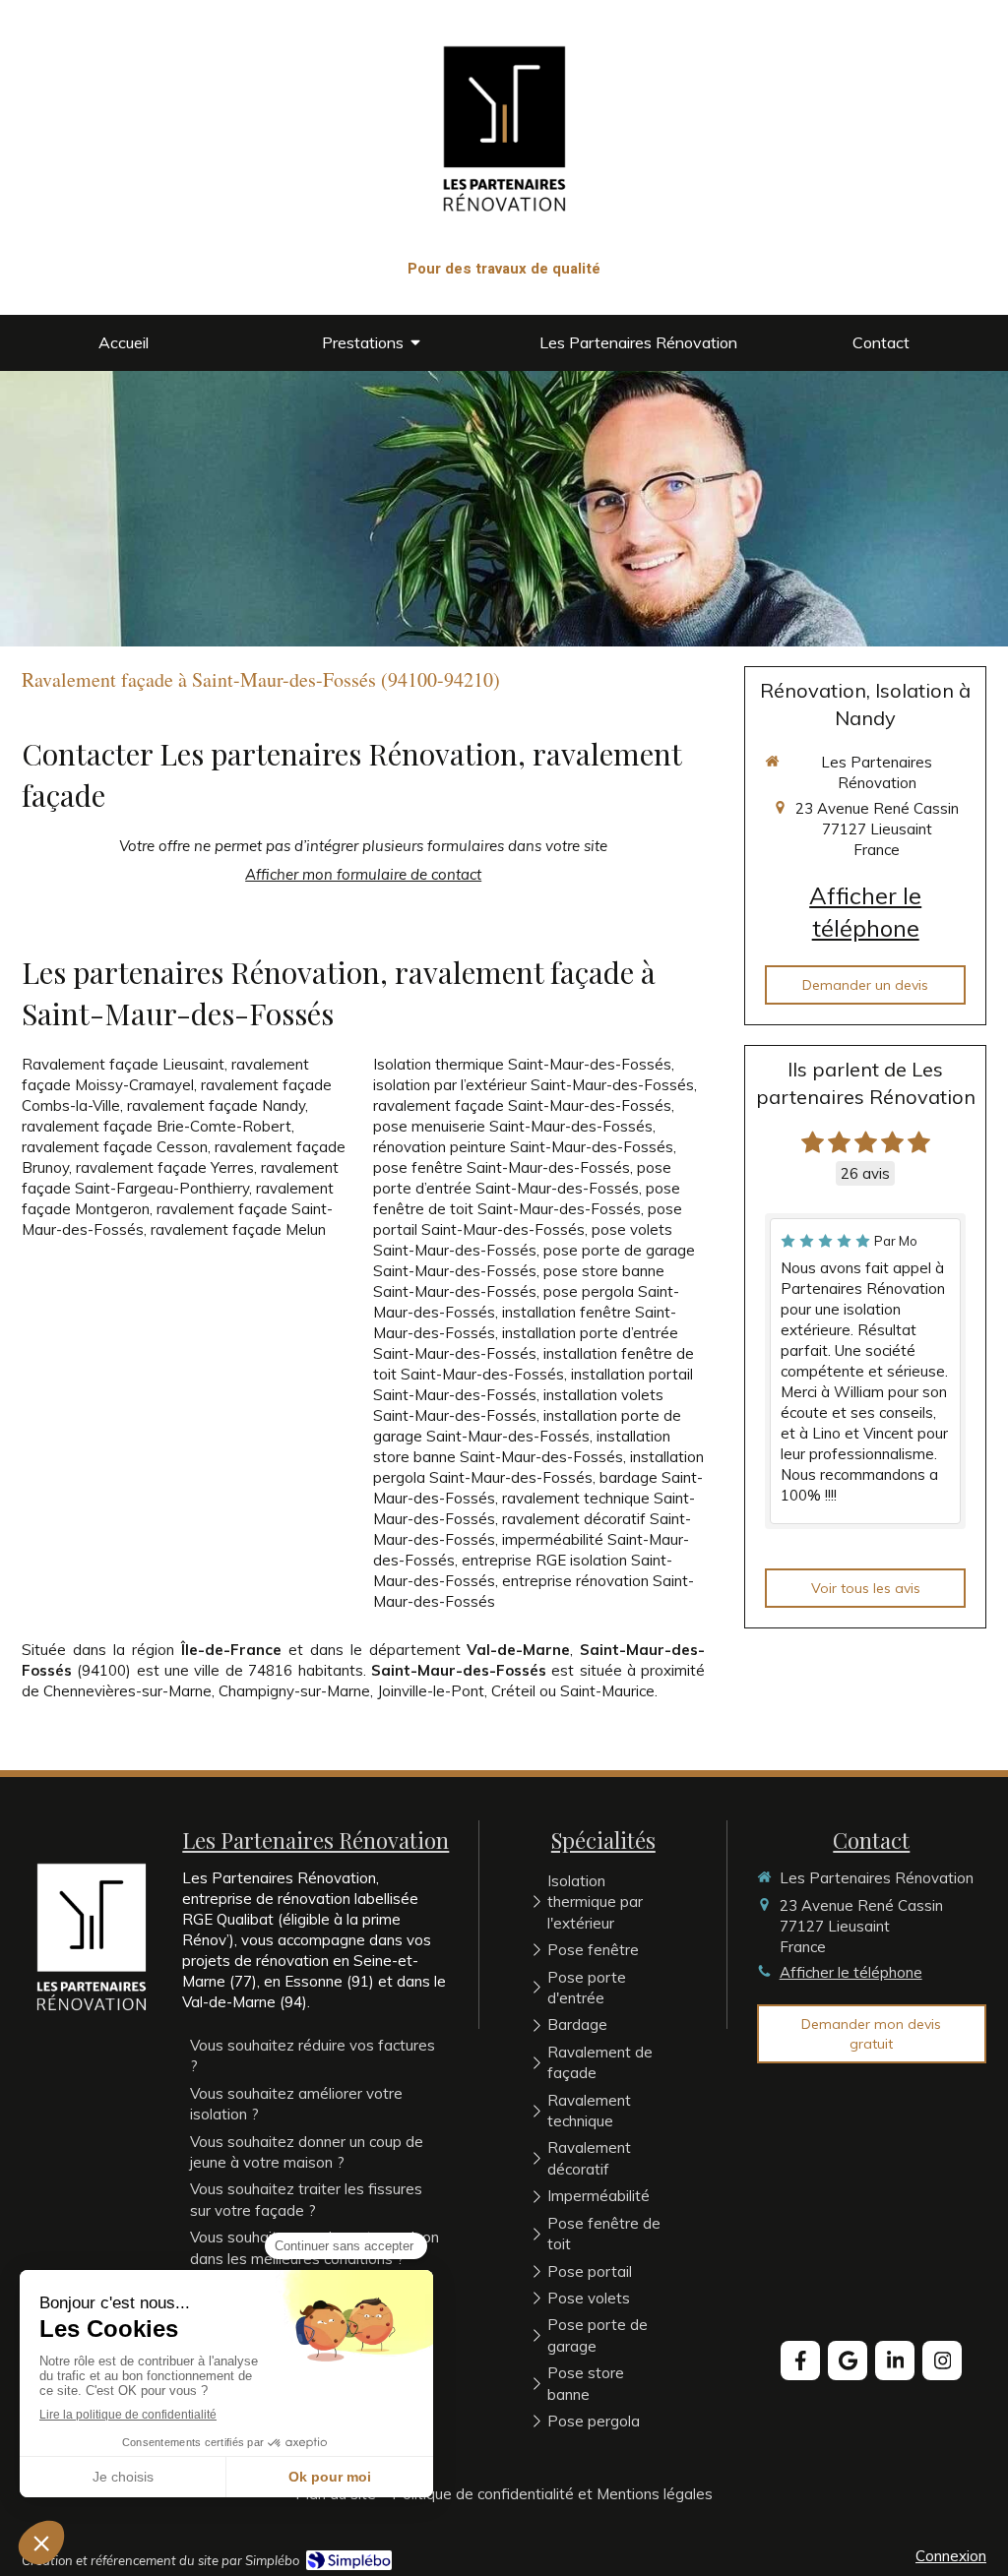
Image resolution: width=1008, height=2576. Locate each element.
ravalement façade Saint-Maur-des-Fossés (522, 1105)
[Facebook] (800, 2361)
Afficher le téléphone (865, 912)
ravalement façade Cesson (115, 1147)
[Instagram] (942, 2361)
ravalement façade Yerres (165, 1167)
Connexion (951, 2556)
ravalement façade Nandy (216, 1105)
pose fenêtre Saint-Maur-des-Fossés (502, 1167)
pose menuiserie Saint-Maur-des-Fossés (513, 1126)
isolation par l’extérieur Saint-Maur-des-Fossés (534, 1085)
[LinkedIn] (895, 2361)
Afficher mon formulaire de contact (363, 874)
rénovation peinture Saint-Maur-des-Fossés (523, 1147)
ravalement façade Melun (238, 1229)
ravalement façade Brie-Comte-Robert (157, 1126)
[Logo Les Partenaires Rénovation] (504, 245)
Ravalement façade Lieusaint (123, 1064)
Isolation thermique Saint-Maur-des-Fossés (522, 1064)
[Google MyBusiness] (848, 2361)
